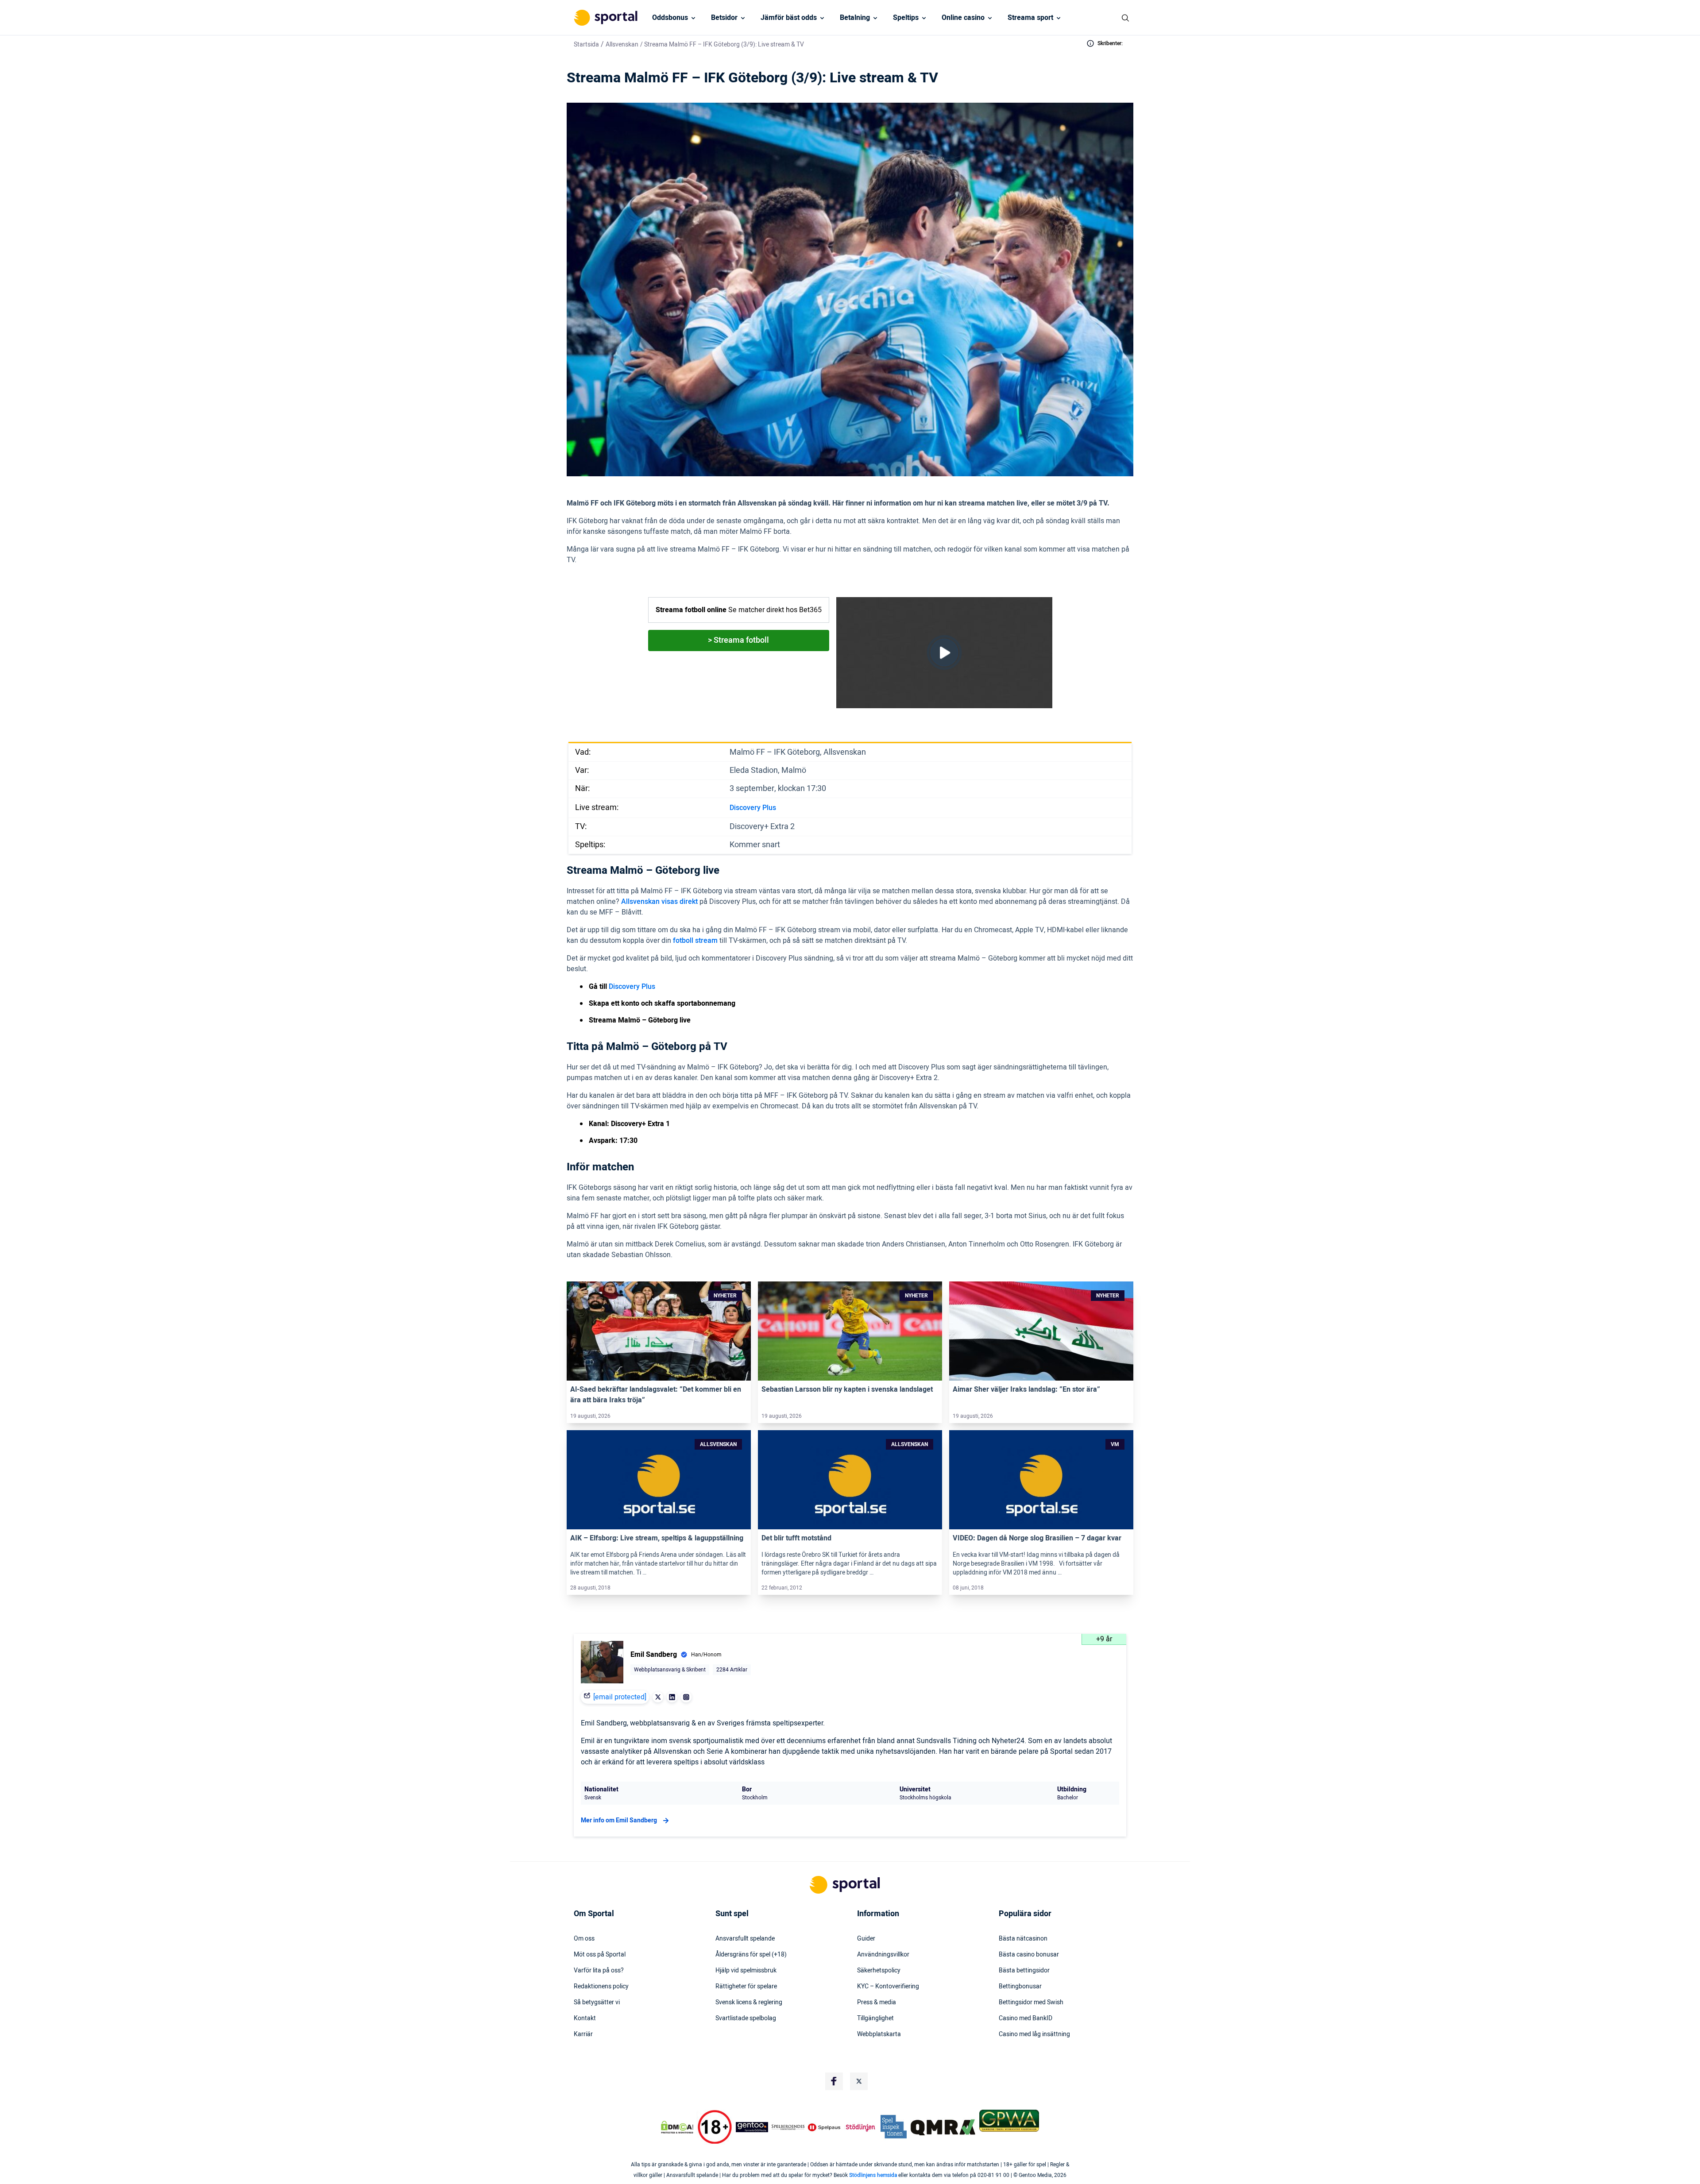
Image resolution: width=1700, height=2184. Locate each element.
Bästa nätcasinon (1023, 1939)
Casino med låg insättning (1034, 2034)
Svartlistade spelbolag (746, 2018)
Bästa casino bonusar (1029, 1955)
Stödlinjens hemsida (873, 2175)
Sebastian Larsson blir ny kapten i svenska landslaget (847, 1389)
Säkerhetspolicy (879, 1971)
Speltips (906, 18)
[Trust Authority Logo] (752, 2127)
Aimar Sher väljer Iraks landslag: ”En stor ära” (1026, 1389)
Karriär (583, 2034)
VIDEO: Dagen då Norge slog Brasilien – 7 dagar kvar (1037, 1538)
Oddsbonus (670, 18)
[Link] (659, 1331)
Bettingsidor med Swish (1031, 2003)
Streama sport (1030, 18)
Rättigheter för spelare (746, 1987)
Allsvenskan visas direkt (659, 902)
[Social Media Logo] (834, 2081)
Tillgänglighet (875, 2018)
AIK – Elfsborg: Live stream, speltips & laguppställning (657, 1538)
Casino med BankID (1026, 2018)
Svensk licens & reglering (749, 2003)
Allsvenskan (622, 44)
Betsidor (724, 18)
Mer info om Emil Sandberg (619, 1820)
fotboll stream (695, 941)
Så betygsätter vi (597, 2003)
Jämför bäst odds (789, 18)
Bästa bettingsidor (1024, 1971)
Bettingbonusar (1020, 1987)
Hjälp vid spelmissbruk (746, 1971)
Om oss (584, 1939)
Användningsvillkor (883, 1955)
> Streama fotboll (738, 640)
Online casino (963, 18)
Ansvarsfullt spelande (745, 1939)
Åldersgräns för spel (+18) (751, 1955)
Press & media (877, 2003)
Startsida (586, 44)
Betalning (855, 18)
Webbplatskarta (879, 2034)
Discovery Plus (753, 808)
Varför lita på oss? (599, 1971)
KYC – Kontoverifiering (888, 1987)
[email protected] (620, 1697)
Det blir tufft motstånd (796, 1538)
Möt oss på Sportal (600, 1955)
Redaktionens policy (601, 1987)
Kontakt (585, 2018)
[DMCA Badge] (677, 2127)
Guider (866, 1939)
